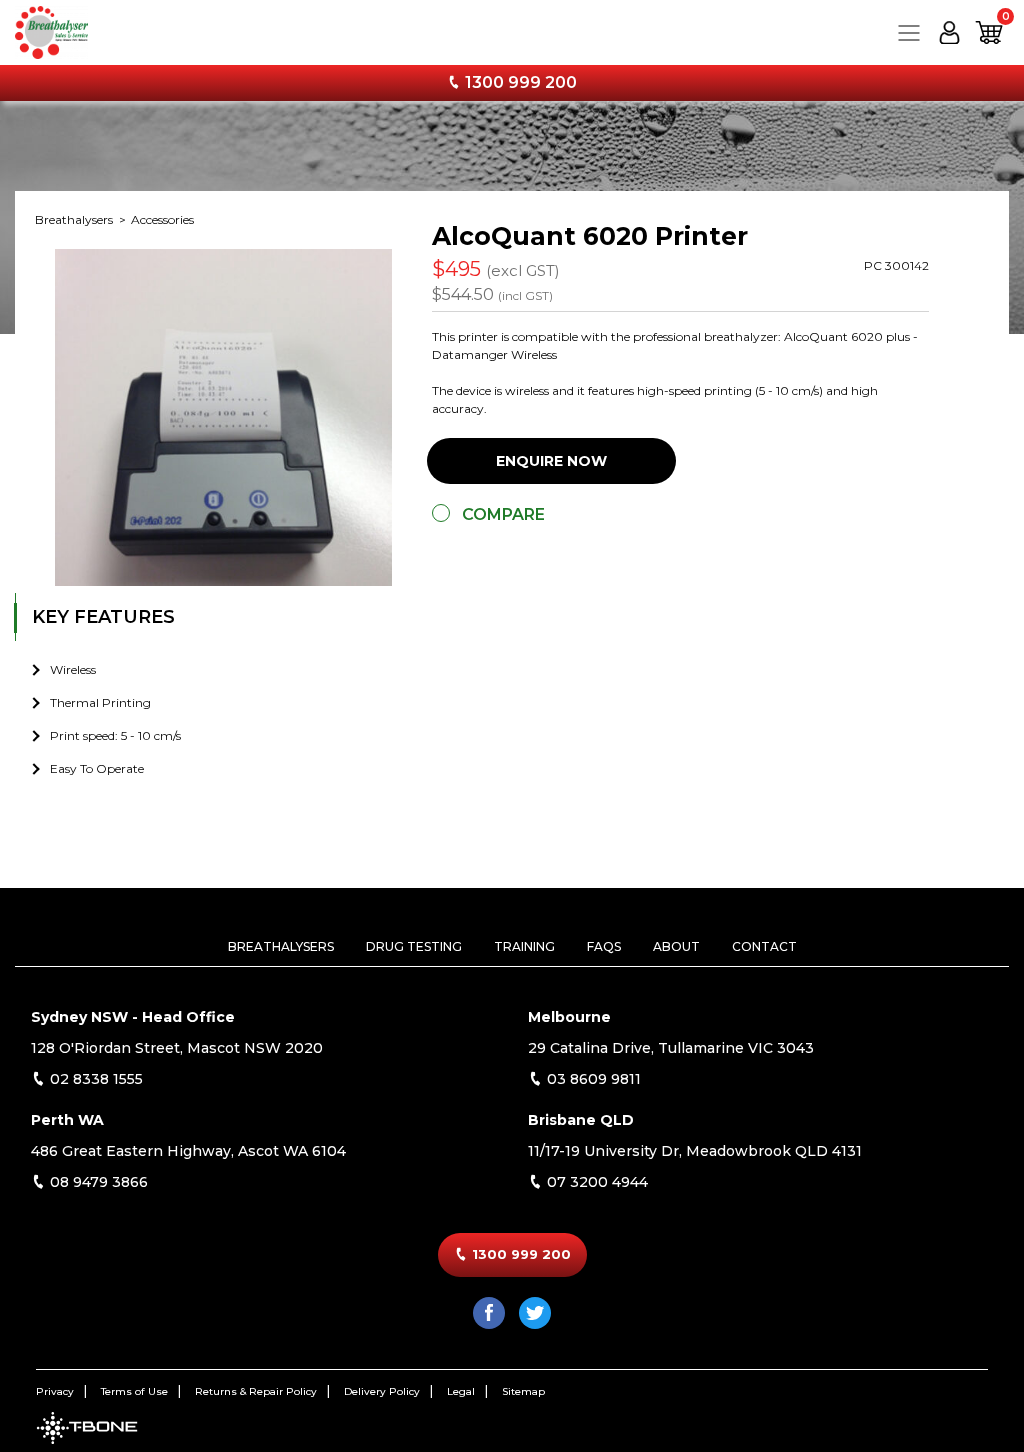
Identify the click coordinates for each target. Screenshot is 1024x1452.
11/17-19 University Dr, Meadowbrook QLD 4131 (695, 1151)
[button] (989, 32)
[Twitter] (535, 1313)
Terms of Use (134, 1391)
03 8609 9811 (592, 1079)
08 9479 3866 (97, 1182)
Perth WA (67, 1120)
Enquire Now (551, 461)
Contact (764, 946)
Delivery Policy (382, 1391)
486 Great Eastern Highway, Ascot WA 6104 (188, 1151)
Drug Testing (414, 946)
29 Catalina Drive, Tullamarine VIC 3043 (671, 1048)
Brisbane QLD (581, 1120)
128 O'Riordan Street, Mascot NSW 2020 (177, 1048)
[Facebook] (489, 1313)
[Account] (949, 32)
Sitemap (523, 1391)
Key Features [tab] (103, 617)
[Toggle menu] (909, 32)
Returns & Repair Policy (256, 1391)
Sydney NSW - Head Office (133, 1017)
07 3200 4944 (595, 1182)
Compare (503, 514)
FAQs (604, 946)
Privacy (55, 1391)
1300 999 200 (519, 82)
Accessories (162, 219)
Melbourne (569, 1017)
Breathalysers (75, 219)
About (676, 946)
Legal (461, 1391)
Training (524, 946)
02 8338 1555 (94, 1079)
